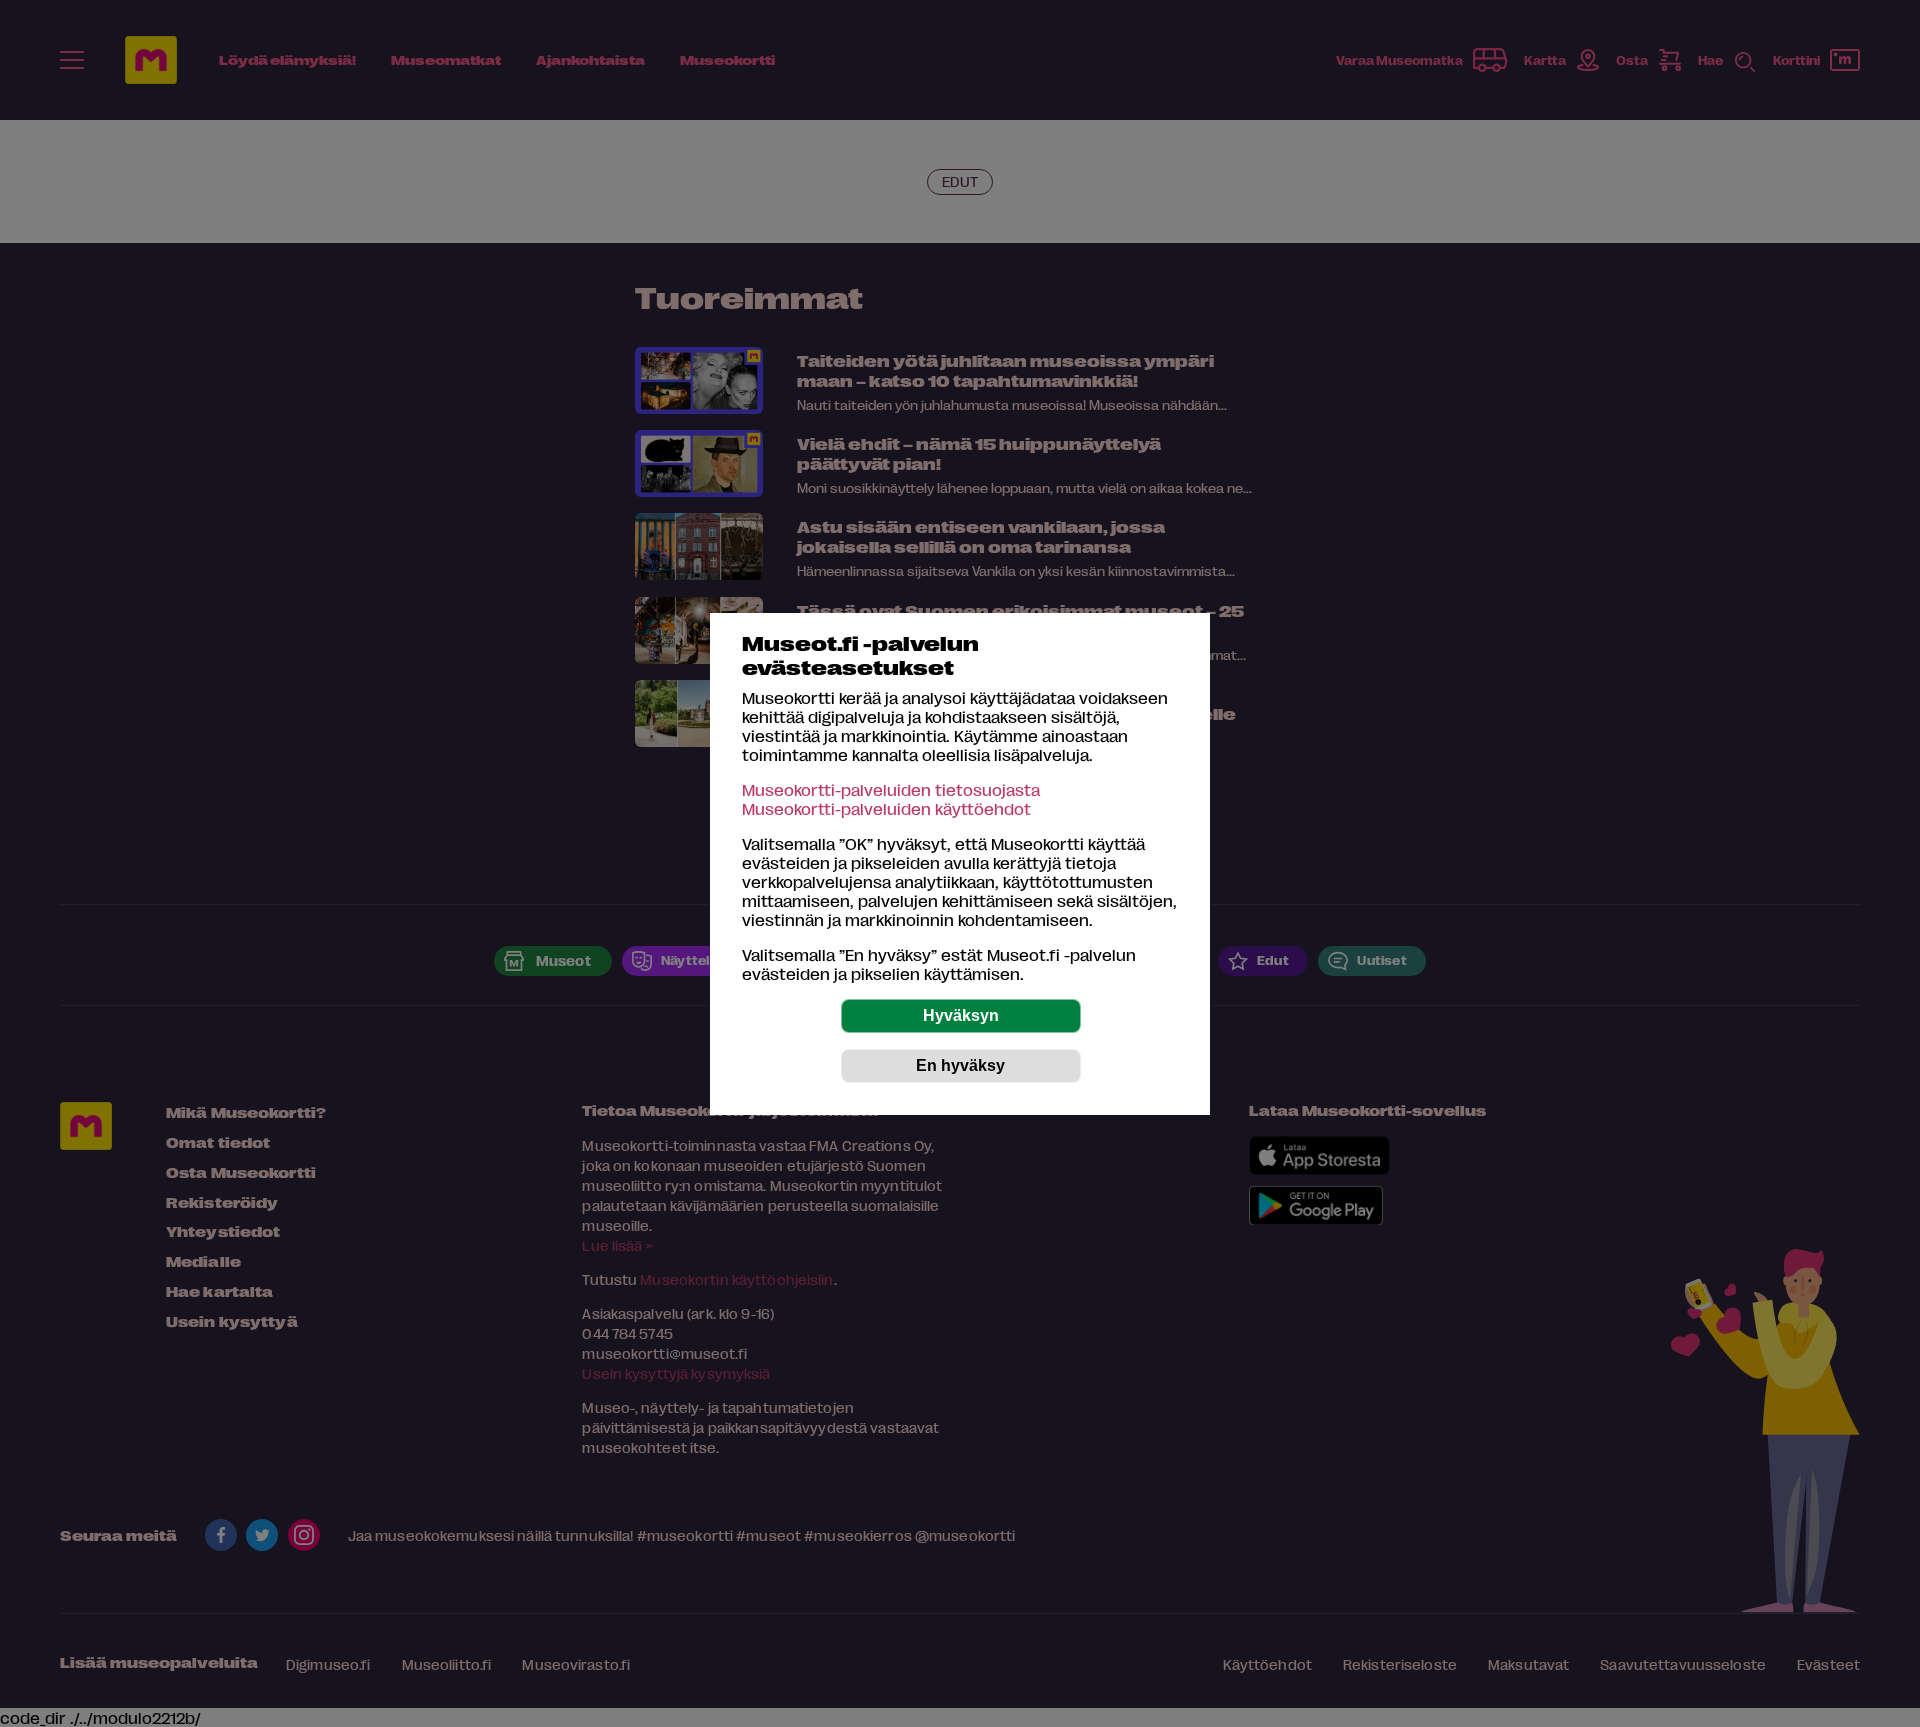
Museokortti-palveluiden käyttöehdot (886, 808)
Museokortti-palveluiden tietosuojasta (891, 789)
